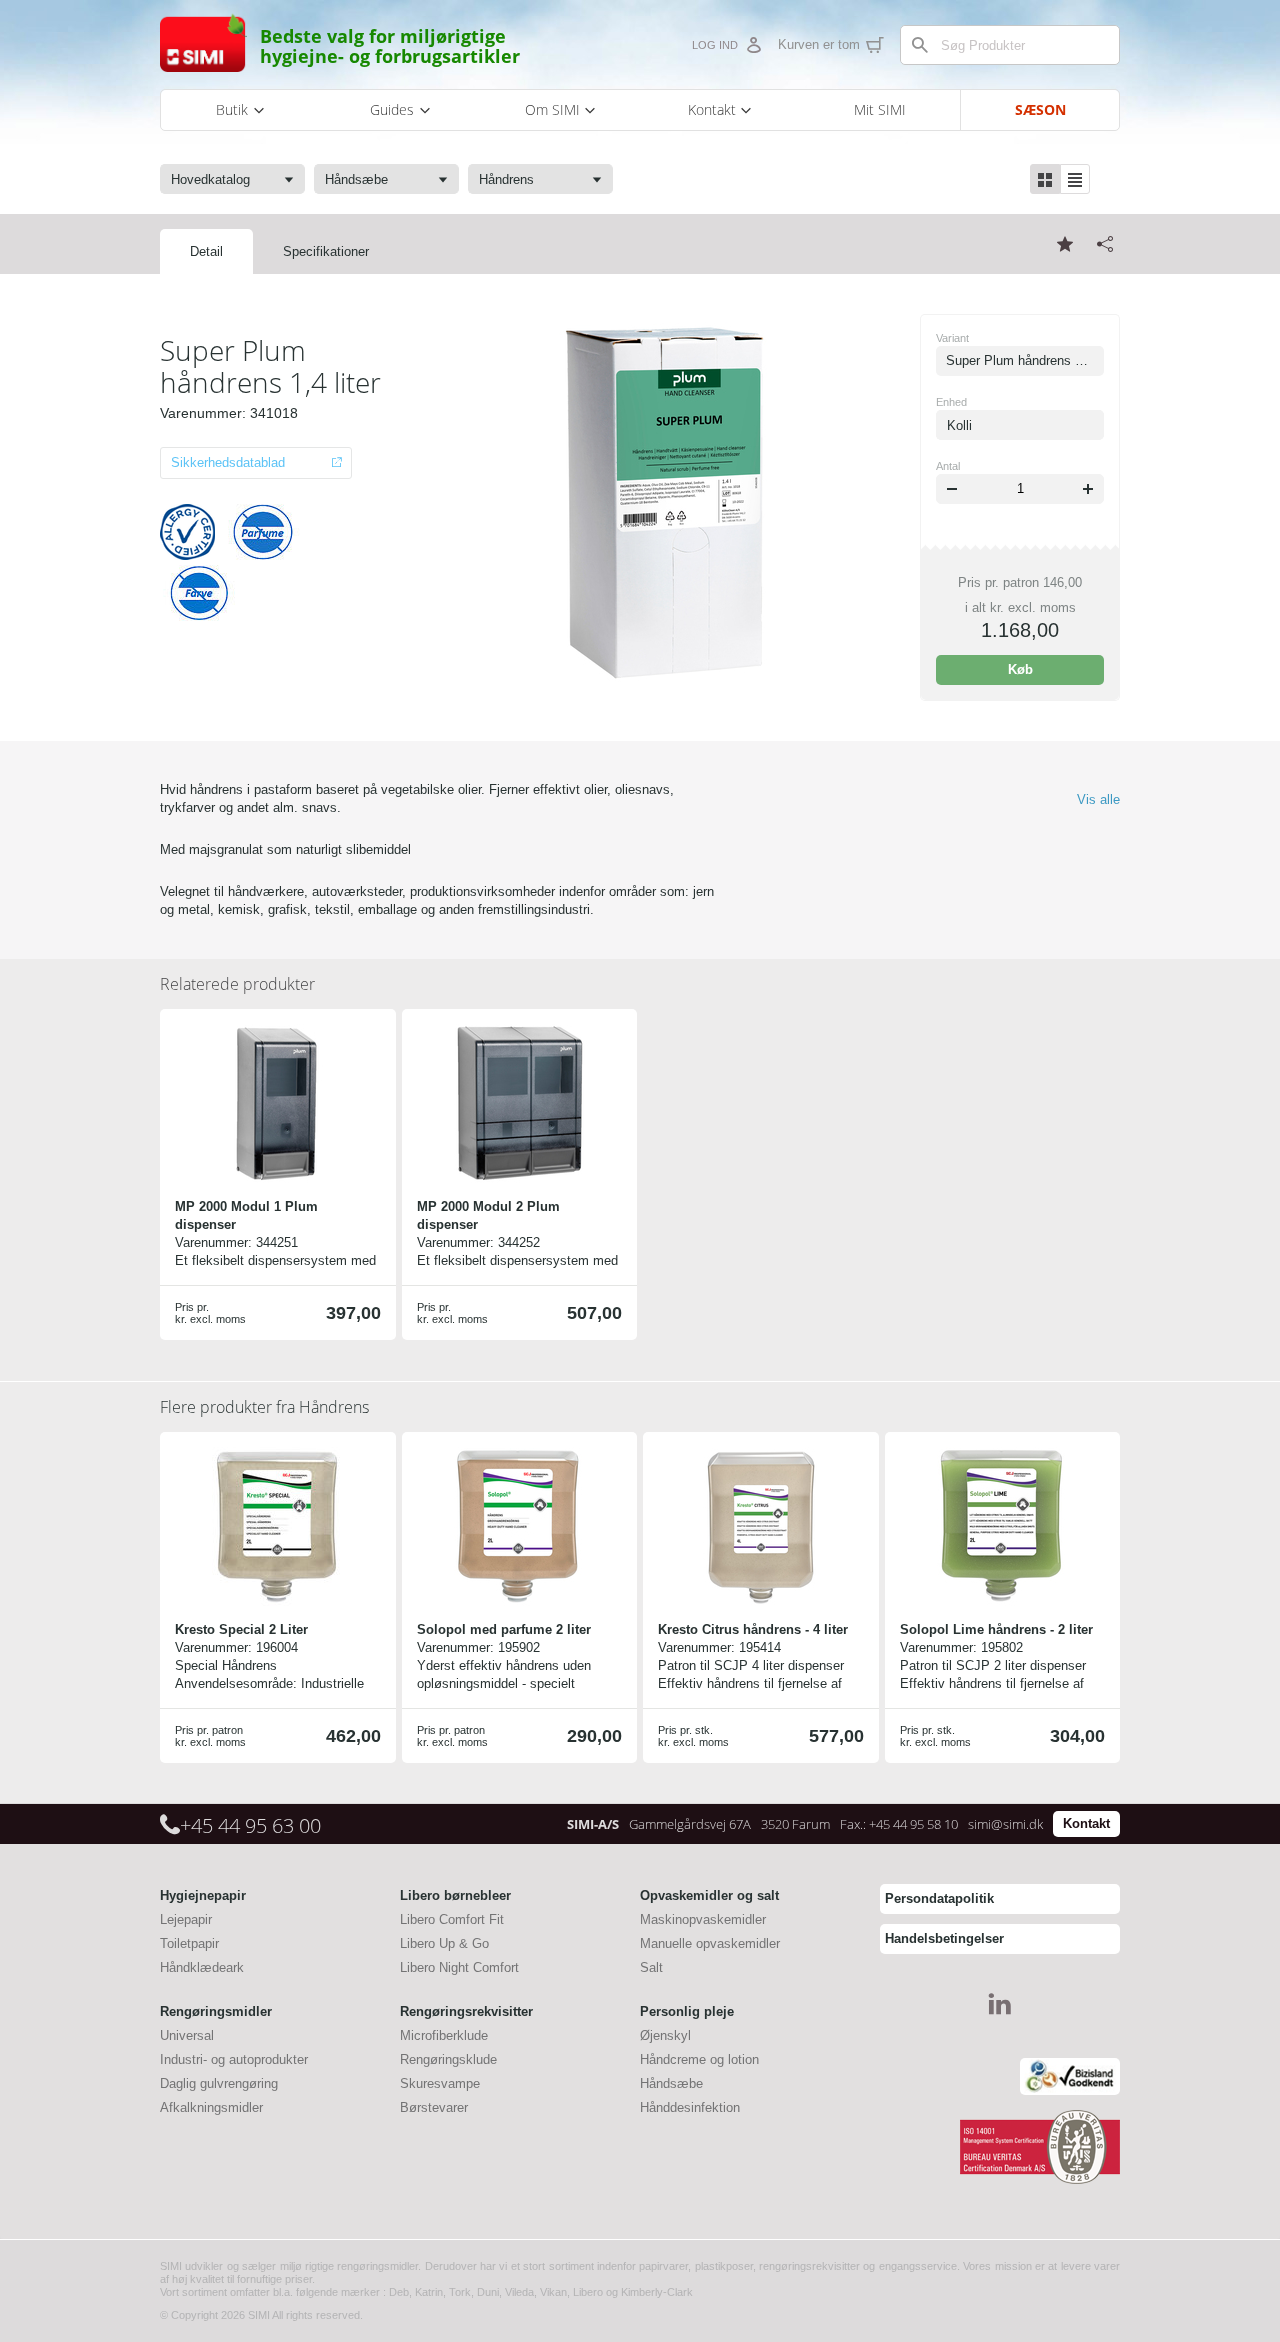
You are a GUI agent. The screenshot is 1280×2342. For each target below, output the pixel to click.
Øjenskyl (665, 2035)
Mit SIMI (880, 109)
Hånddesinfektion (690, 2107)
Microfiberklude (444, 2035)
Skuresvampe (440, 2083)
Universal (187, 2035)
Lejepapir (186, 1919)
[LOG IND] (753, 45)
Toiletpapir (189, 1943)
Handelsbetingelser (944, 1938)
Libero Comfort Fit (452, 1919)
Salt (651, 1967)
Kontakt (1086, 1823)
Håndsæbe (671, 2083)
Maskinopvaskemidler (703, 1919)
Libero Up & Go (444, 1943)
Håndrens (264, 1407)
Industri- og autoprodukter (234, 2059)
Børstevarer (434, 2107)
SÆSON (1040, 109)
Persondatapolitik (939, 1898)
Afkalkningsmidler (211, 2107)
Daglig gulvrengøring (219, 2083)
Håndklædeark (202, 1967)
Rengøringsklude (448, 2059)
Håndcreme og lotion (699, 2059)
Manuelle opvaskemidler (710, 1943)
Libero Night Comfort (459, 1967)
